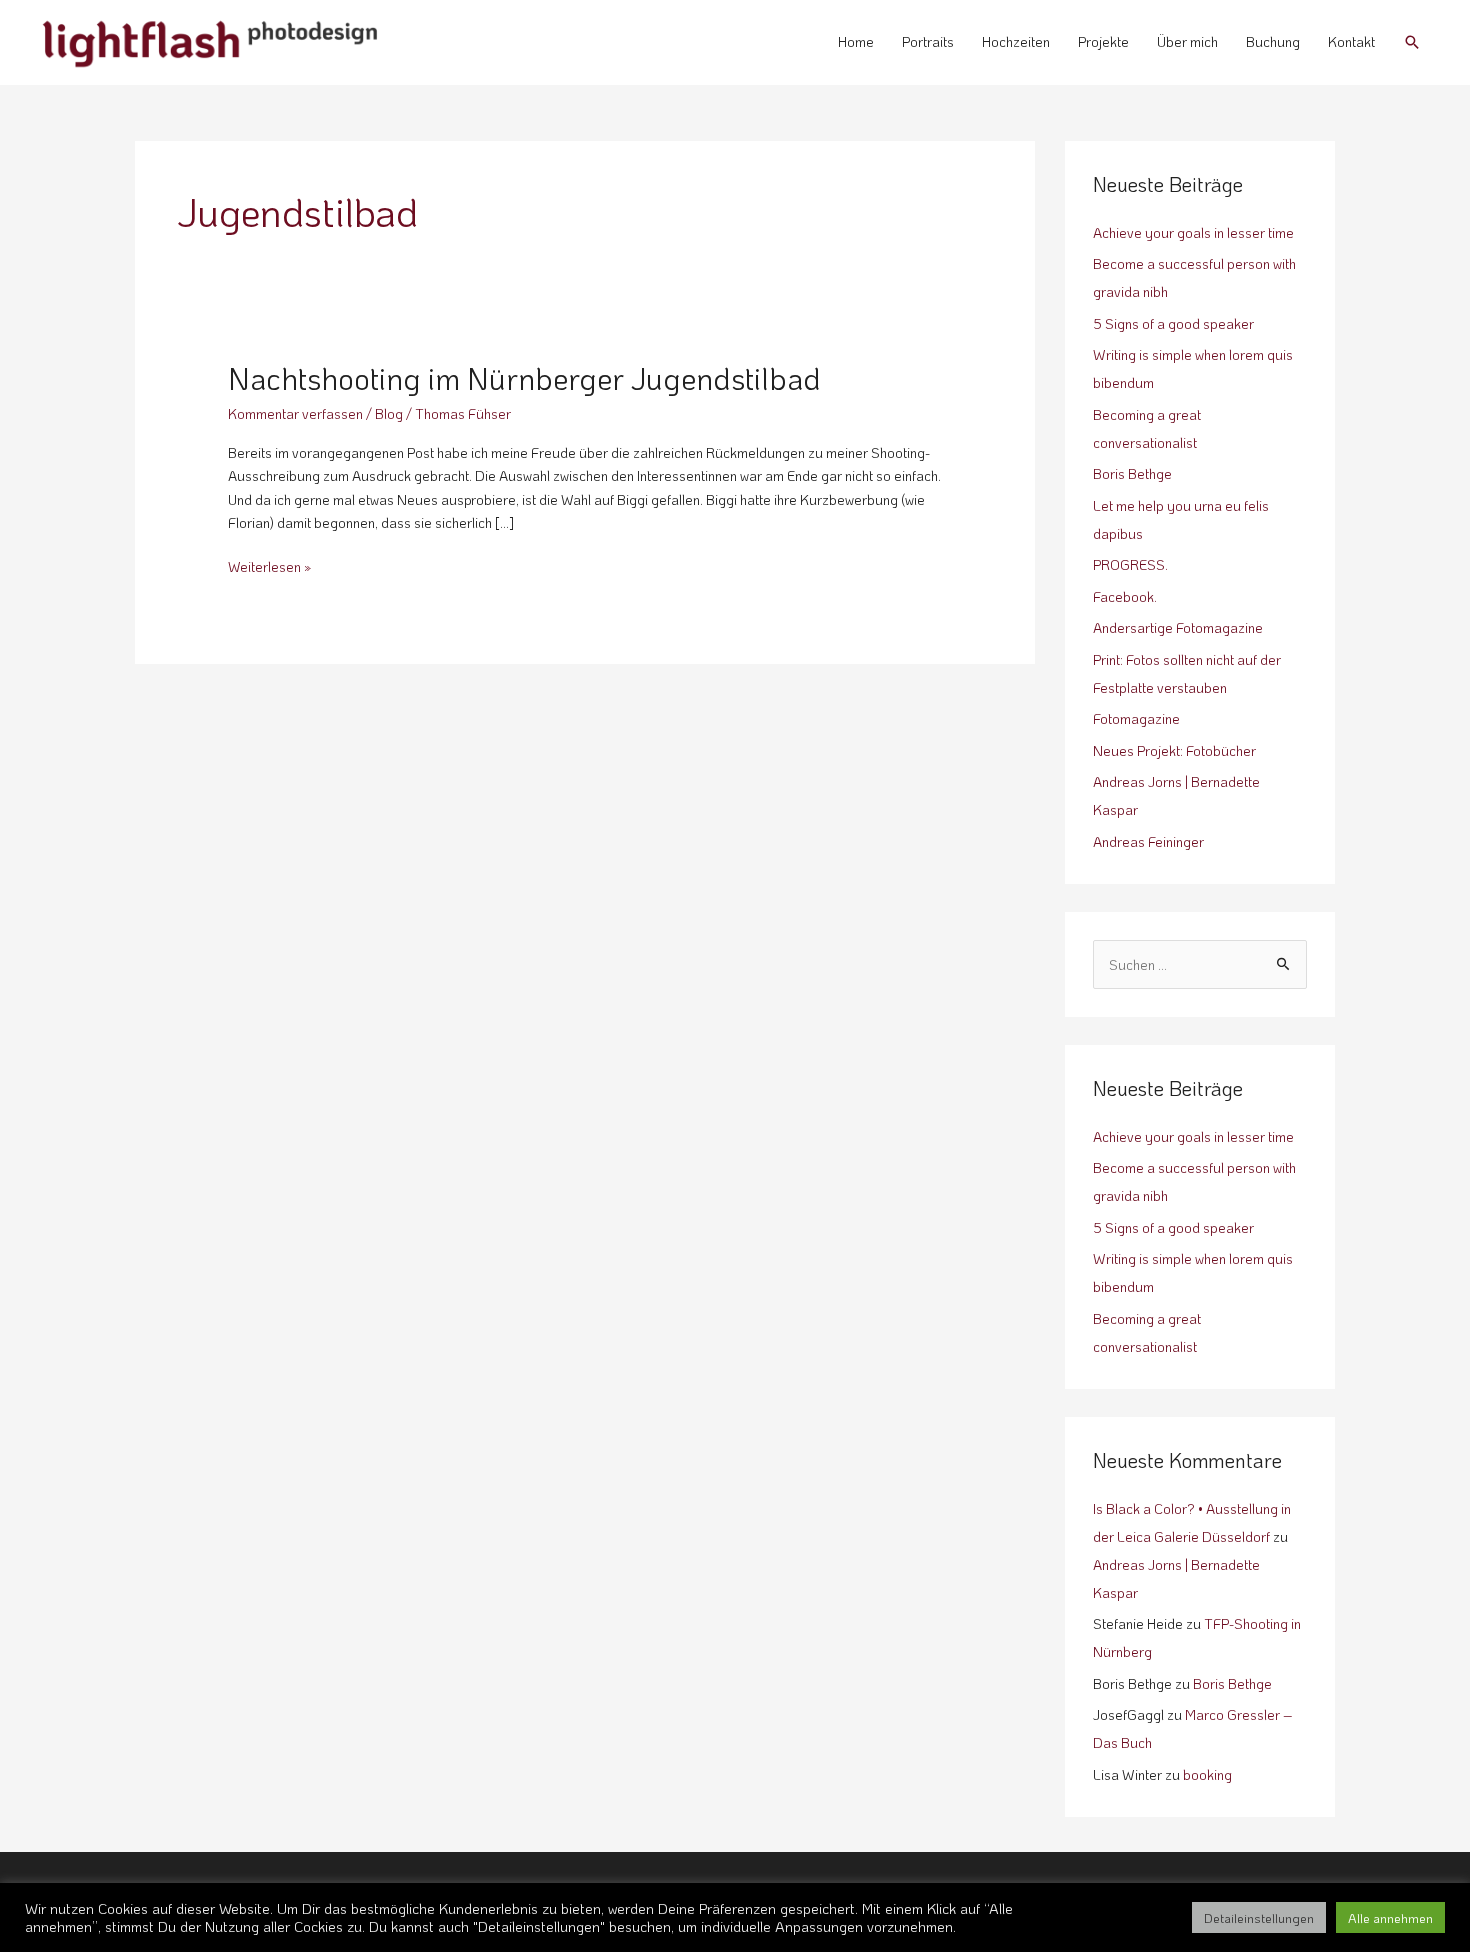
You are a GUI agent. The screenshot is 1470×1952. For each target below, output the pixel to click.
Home (856, 41)
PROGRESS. (1130, 564)
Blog (389, 413)
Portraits (928, 41)
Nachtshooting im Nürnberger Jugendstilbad (524, 378)
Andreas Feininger (1148, 841)
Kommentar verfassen (295, 413)
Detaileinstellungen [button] (1259, 1917)
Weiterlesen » (270, 565)
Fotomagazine (1136, 718)
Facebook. (1125, 596)
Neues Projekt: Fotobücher (1174, 750)
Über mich (1187, 41)
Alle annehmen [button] (1390, 1917)
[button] (1412, 42)
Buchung (1273, 41)
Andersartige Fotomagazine (1178, 627)
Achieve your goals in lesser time (1193, 232)
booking (1207, 1774)
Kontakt (1351, 41)
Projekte (1103, 41)
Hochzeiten (1016, 41)
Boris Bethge (1132, 473)
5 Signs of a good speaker (1173, 323)
